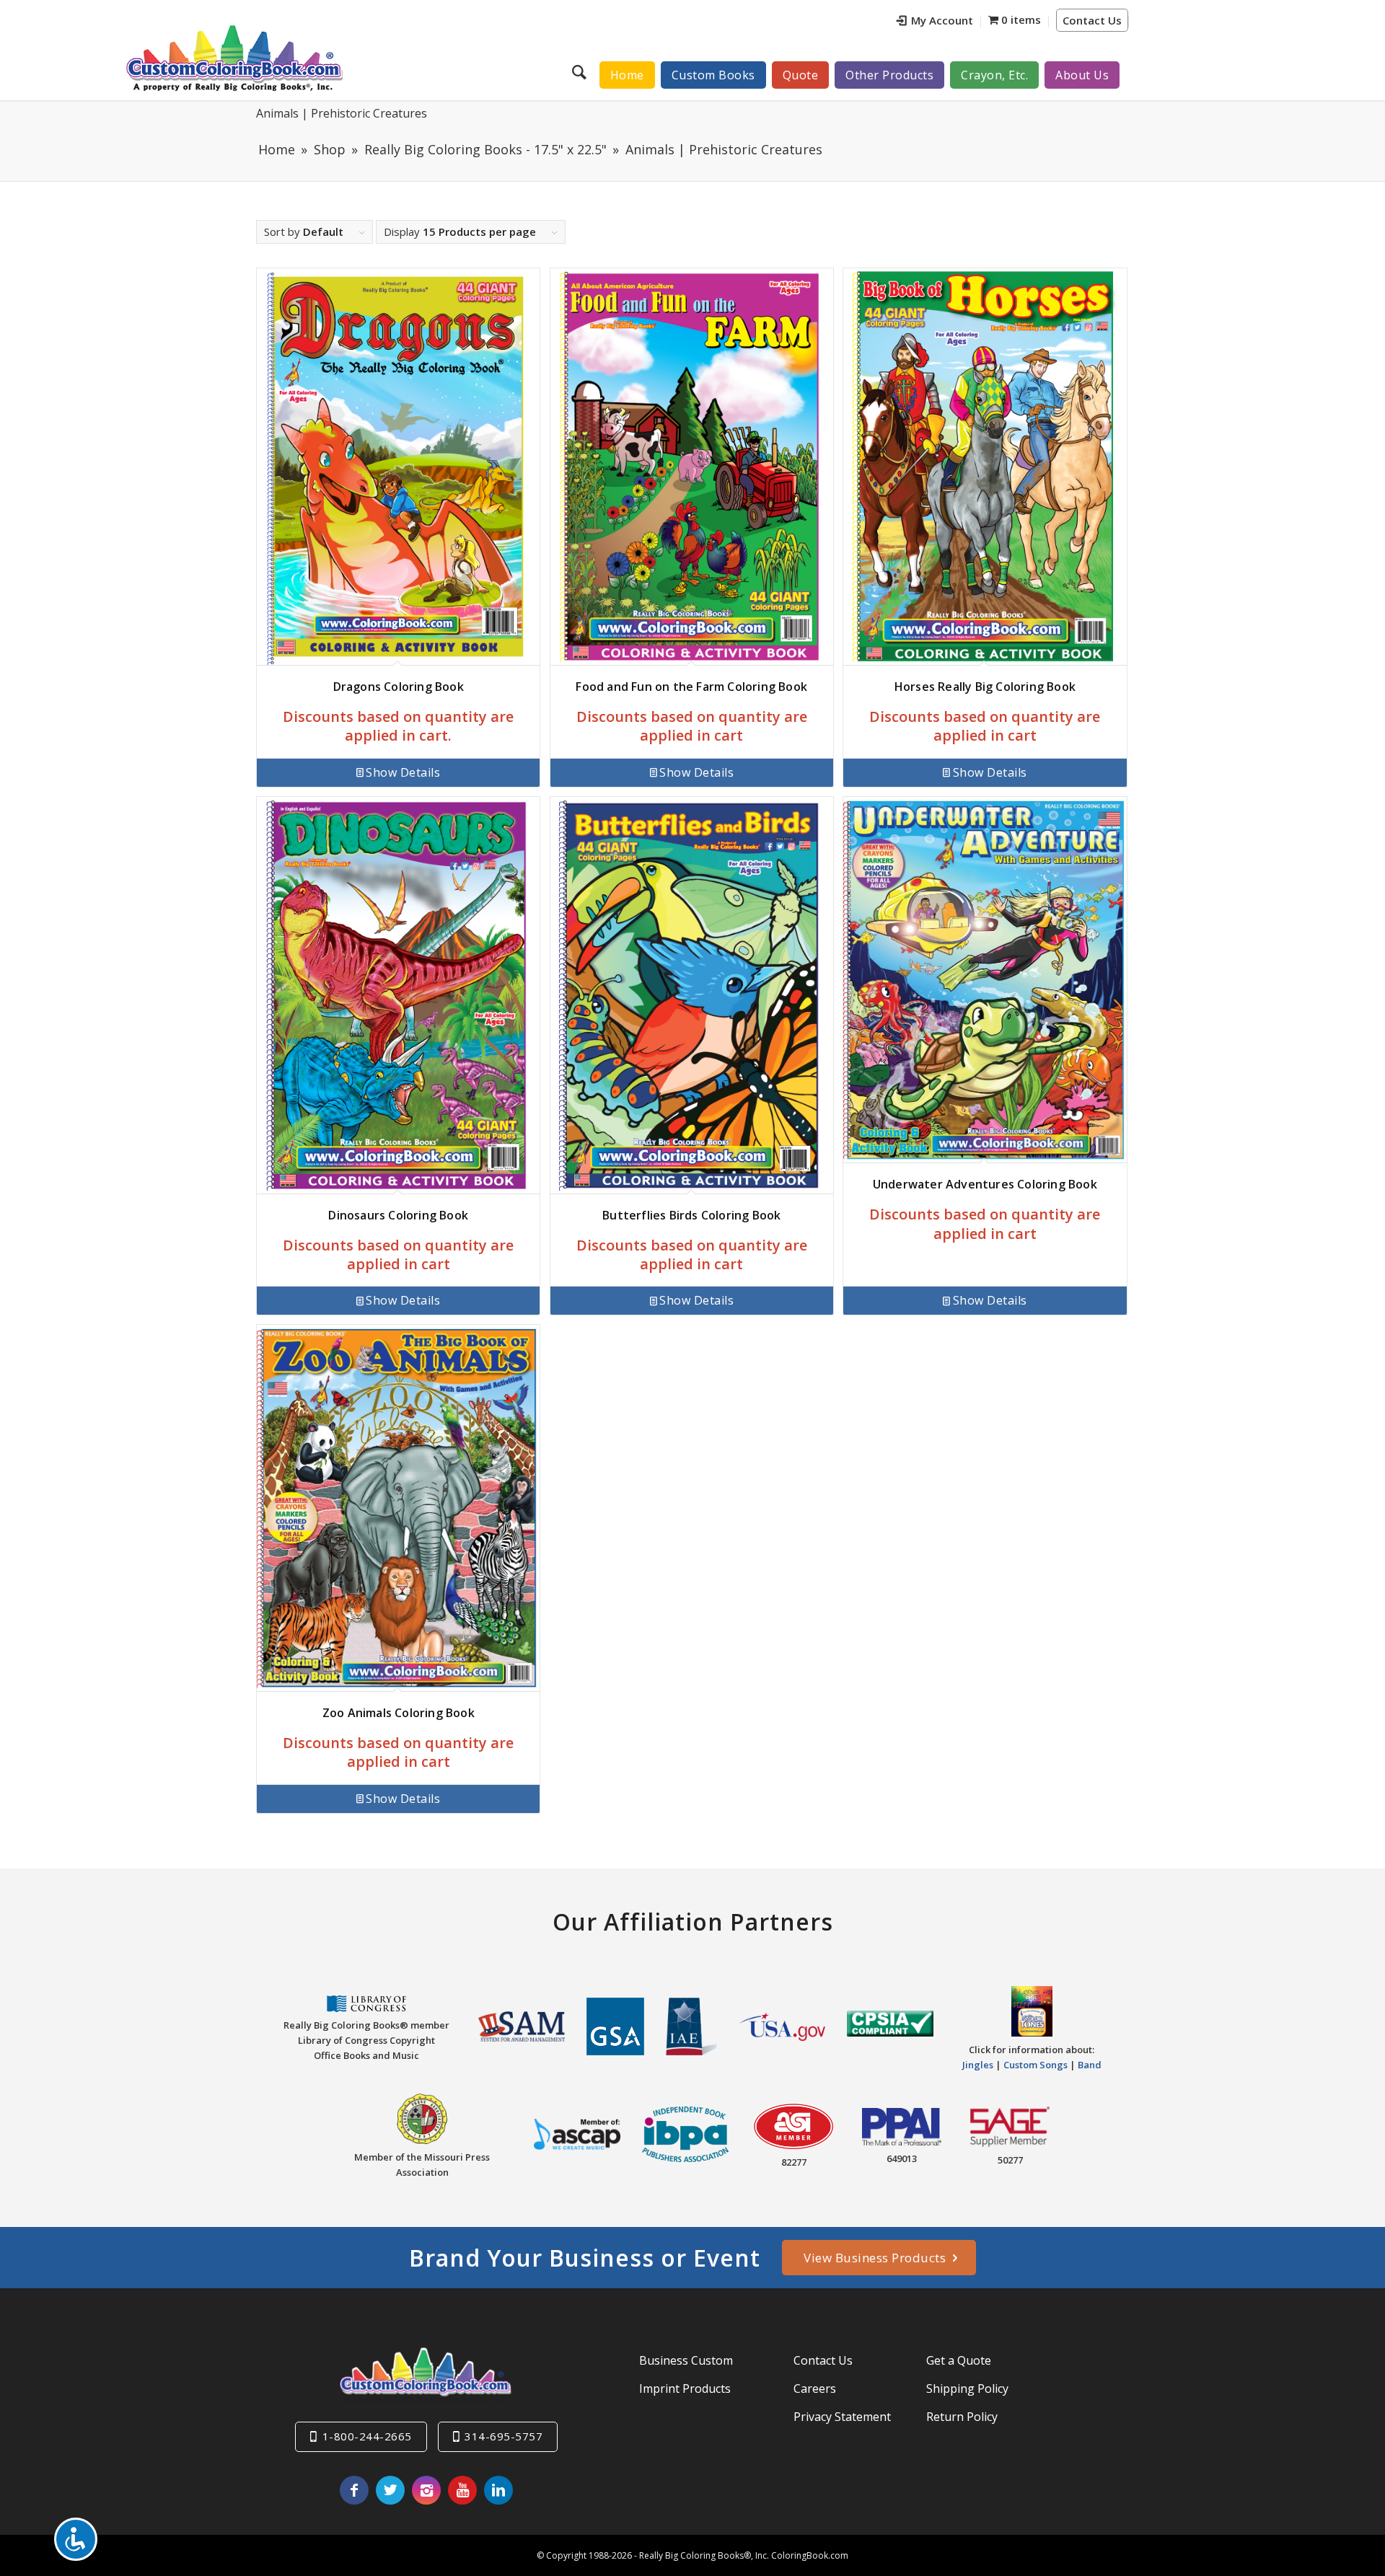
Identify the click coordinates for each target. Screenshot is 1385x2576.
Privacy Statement (842, 2417)
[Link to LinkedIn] (498, 2490)
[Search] (581, 71)
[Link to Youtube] (462, 2490)
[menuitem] (935, 22)
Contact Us (1092, 20)
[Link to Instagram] (426, 2490)
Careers (815, 2388)
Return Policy (962, 2417)
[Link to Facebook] (354, 2490)
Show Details (403, 772)
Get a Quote (959, 2360)
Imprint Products (685, 2388)
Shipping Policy (967, 2388)
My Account (942, 20)
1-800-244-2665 (367, 2436)
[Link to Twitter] (390, 2490)
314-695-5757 (504, 2436)
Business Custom (686, 2360)
